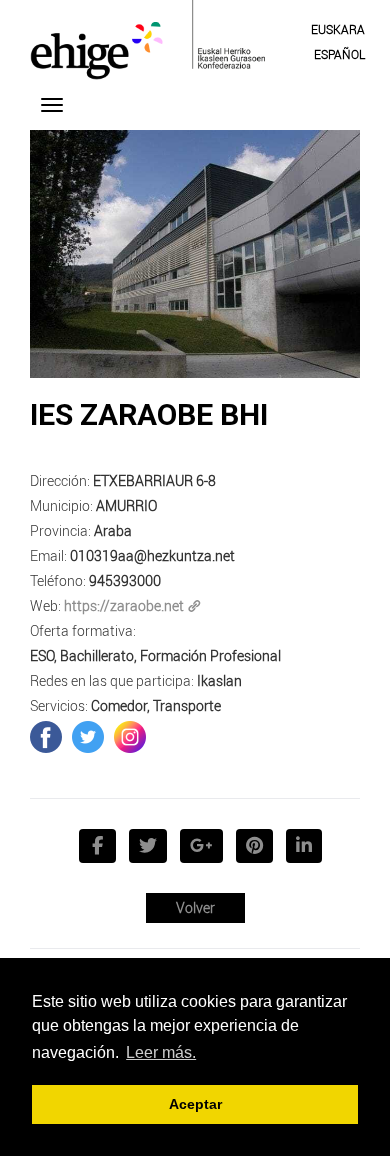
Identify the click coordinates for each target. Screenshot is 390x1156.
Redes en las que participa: (112, 680)
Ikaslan (219, 680)
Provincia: (60, 530)
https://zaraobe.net (124, 605)
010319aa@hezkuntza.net (152, 555)
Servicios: (59, 705)
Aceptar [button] (195, 1104)
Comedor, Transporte (156, 705)
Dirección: (60, 480)
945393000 (125, 580)
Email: (48, 555)
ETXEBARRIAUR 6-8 (154, 480)
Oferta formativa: (83, 630)
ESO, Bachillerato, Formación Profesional (155, 655)
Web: (45, 605)
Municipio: (61, 505)
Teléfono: (58, 580)
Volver (195, 907)
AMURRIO (126, 505)
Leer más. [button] (161, 1052)
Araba (113, 530)
